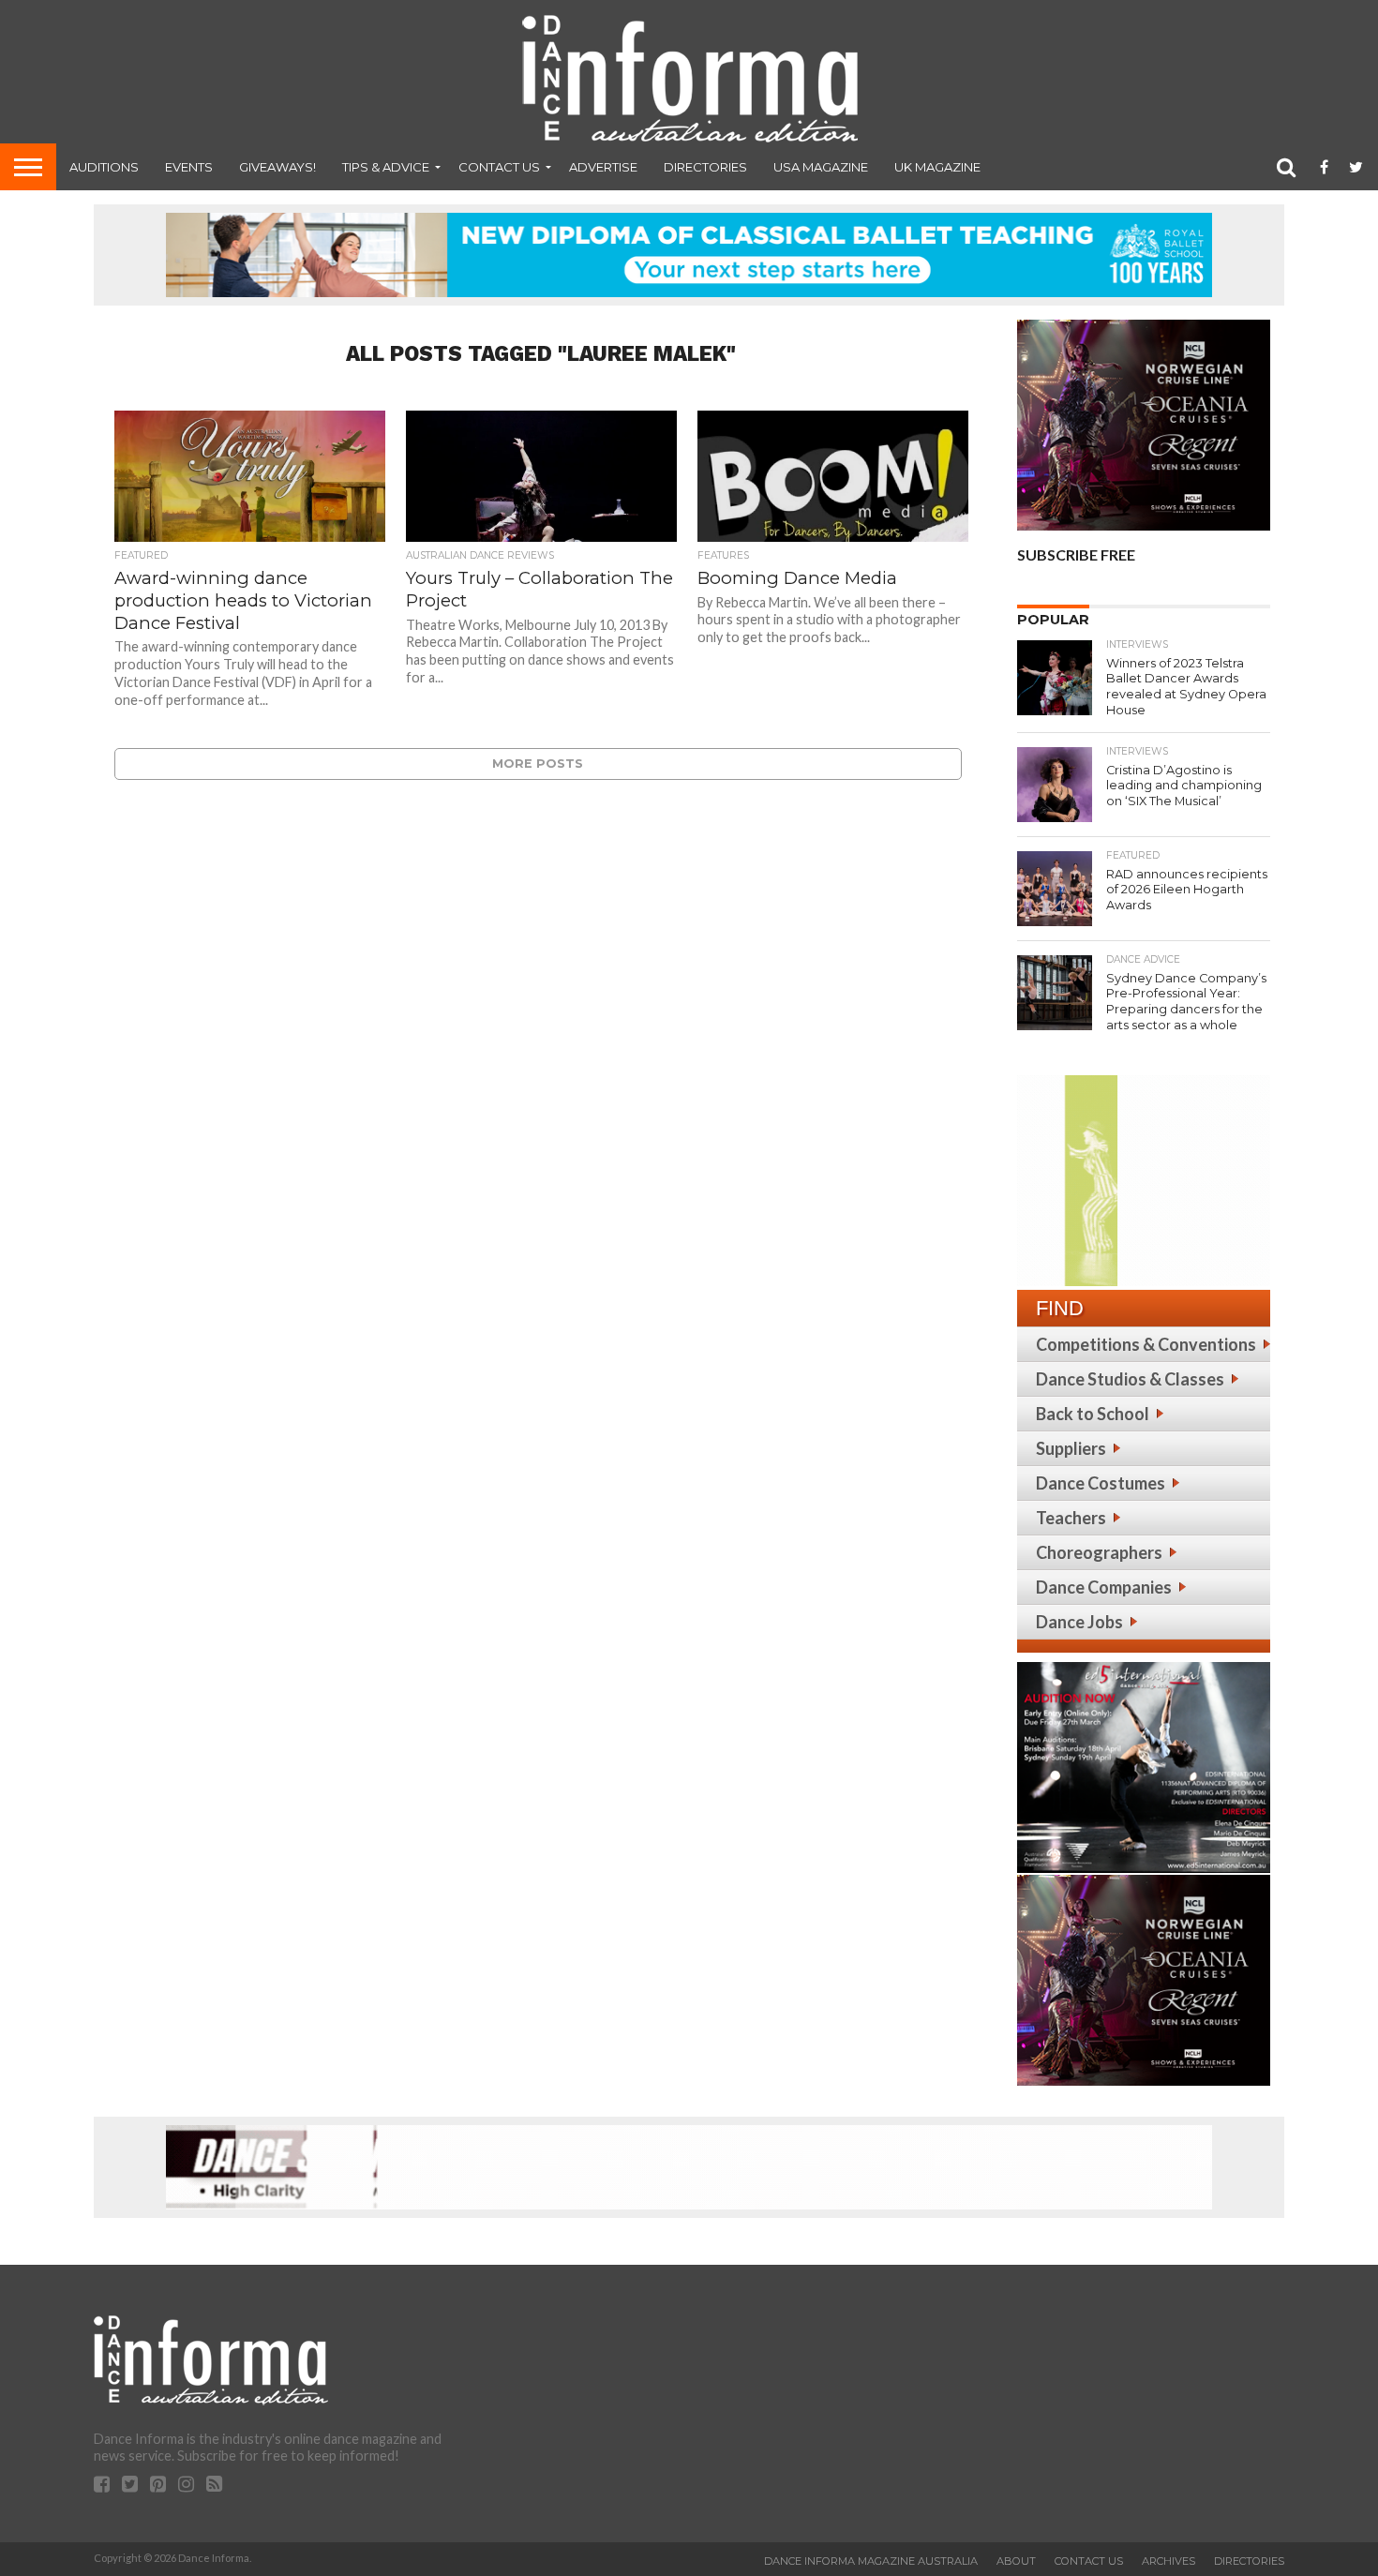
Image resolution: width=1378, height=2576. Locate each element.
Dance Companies (1104, 1587)
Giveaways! (277, 167)
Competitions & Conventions (1146, 1344)
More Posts (538, 764)
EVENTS (189, 167)
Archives (1168, 2561)
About (1016, 2561)
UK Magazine (937, 167)
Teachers (1071, 1518)
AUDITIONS (104, 167)
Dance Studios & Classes (1130, 1379)
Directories (705, 167)
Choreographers (1099, 1552)
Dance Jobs (1079, 1622)
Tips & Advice (386, 167)
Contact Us (499, 167)
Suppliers (1071, 1448)
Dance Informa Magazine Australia (871, 2561)
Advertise (603, 167)
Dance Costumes (1101, 1483)
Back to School (1093, 1414)
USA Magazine (821, 167)
